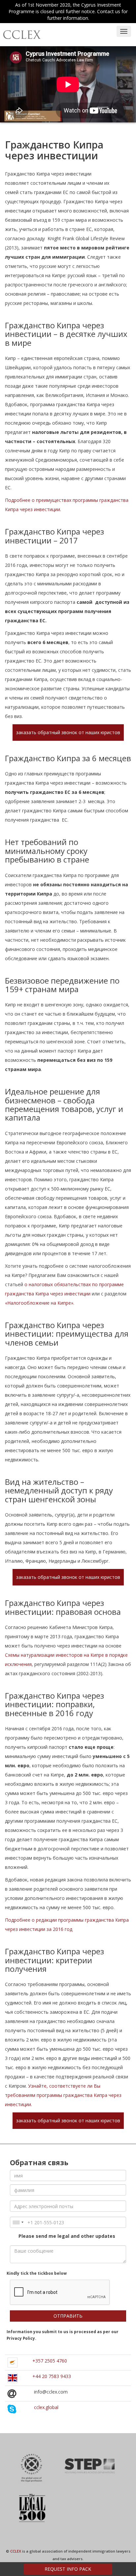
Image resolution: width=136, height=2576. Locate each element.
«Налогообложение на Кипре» (39, 1303)
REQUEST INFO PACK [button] (68, 2569)
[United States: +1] (18, 2222)
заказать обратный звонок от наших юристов (68, 732)
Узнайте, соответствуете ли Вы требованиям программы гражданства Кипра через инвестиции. (63, 2095)
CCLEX (16, 2551)
